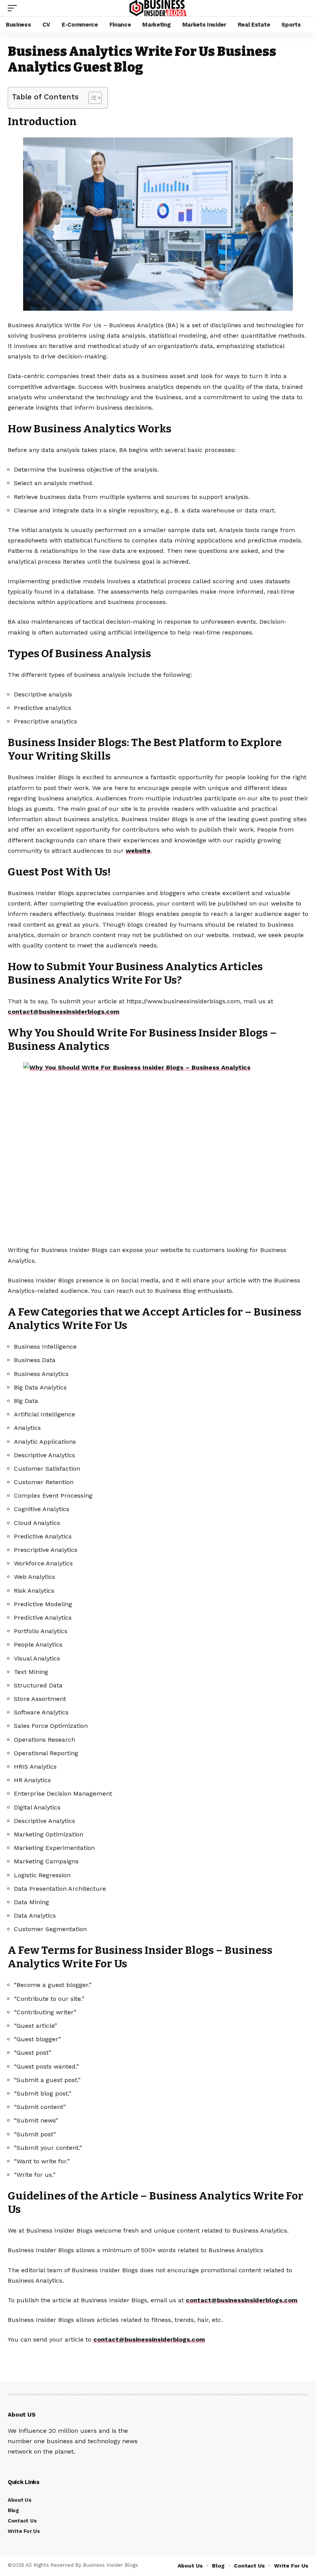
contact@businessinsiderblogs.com (64, 1012)
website (138, 851)
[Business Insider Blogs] (158, 8)
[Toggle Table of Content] (91, 98)
